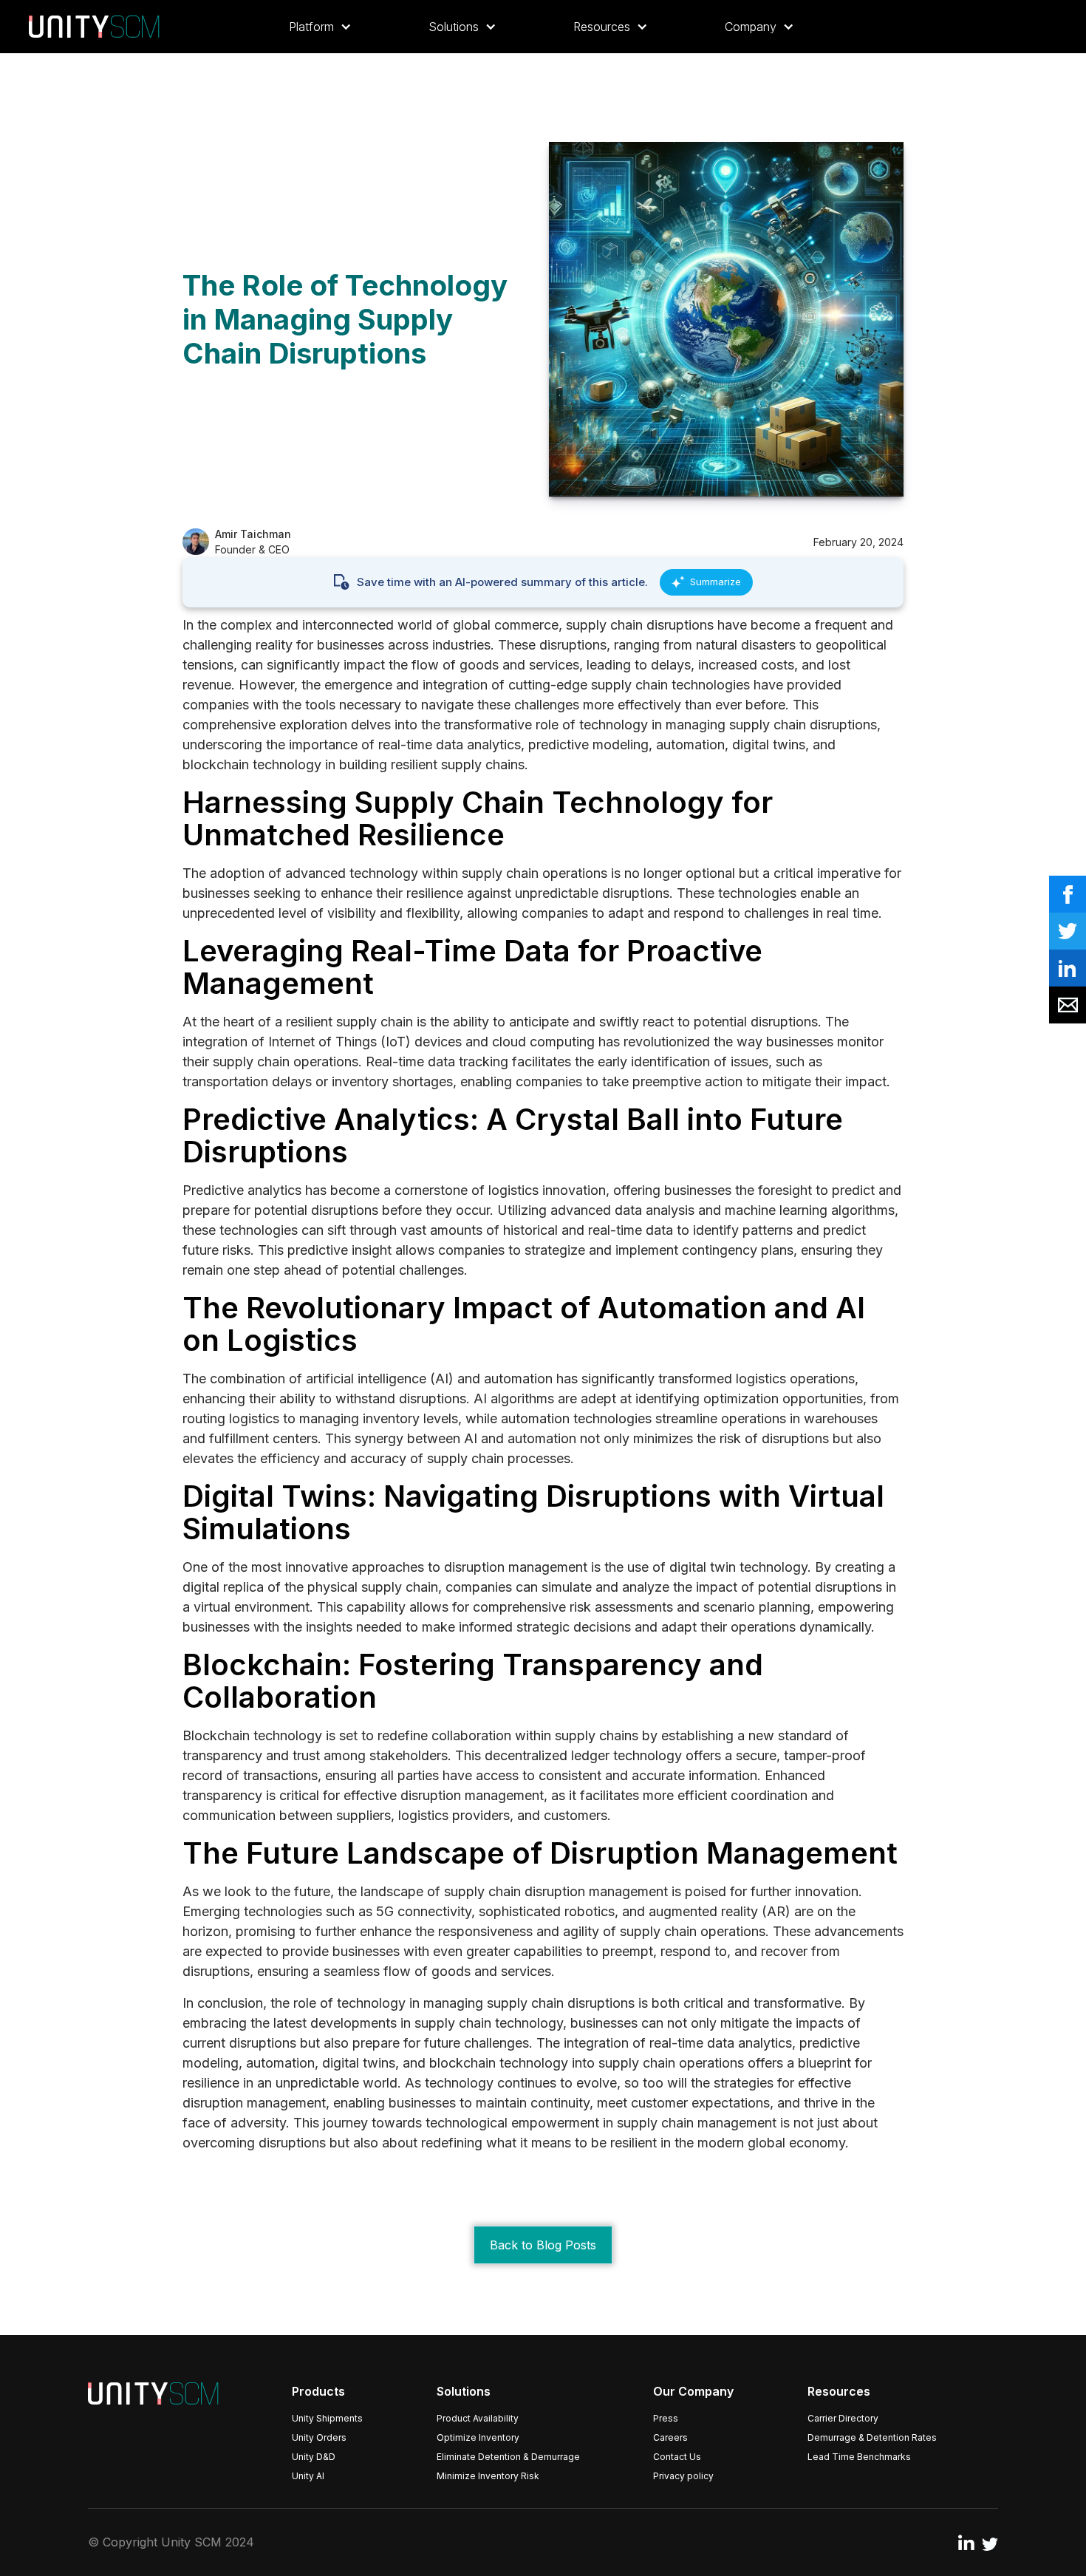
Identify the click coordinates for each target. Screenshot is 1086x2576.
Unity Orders (319, 2437)
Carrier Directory (843, 2418)
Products (318, 2391)
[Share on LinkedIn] (1068, 968)
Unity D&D (314, 2457)
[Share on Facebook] (1068, 894)
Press (666, 2418)
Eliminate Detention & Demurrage (508, 2457)
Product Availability (478, 2418)
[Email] (1068, 1005)
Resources (839, 2391)
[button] (320, 27)
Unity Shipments (327, 2418)
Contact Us (677, 2457)
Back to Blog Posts (543, 2245)
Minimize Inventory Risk (488, 2476)
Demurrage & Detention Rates (872, 2437)
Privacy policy (683, 2476)
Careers (670, 2437)
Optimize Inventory (478, 2437)
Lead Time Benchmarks (859, 2457)
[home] (94, 27)
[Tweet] (1068, 931)
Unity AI (308, 2476)
